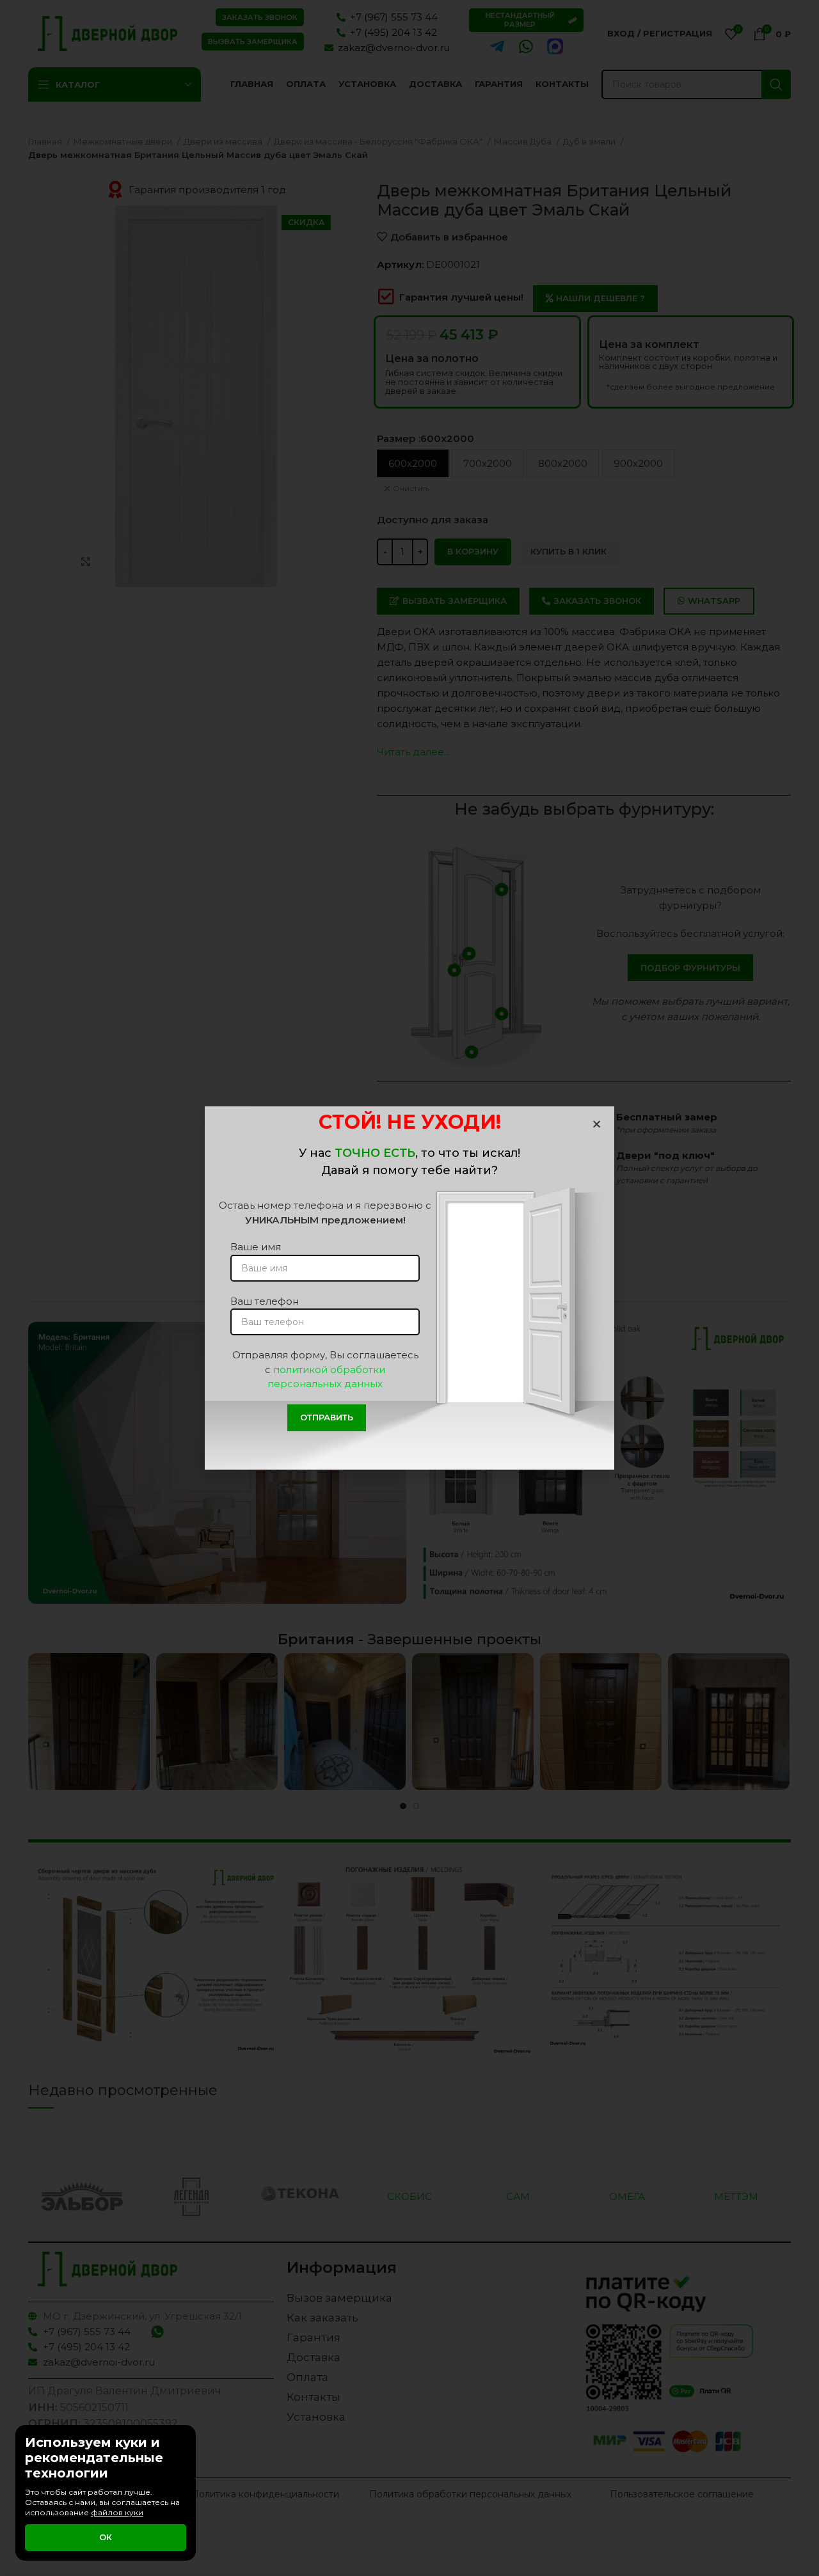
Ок (106, 2537)
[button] (597, 1124)
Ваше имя (256, 1247)
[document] (409, 1288)
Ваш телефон (265, 1301)
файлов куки (117, 2512)
